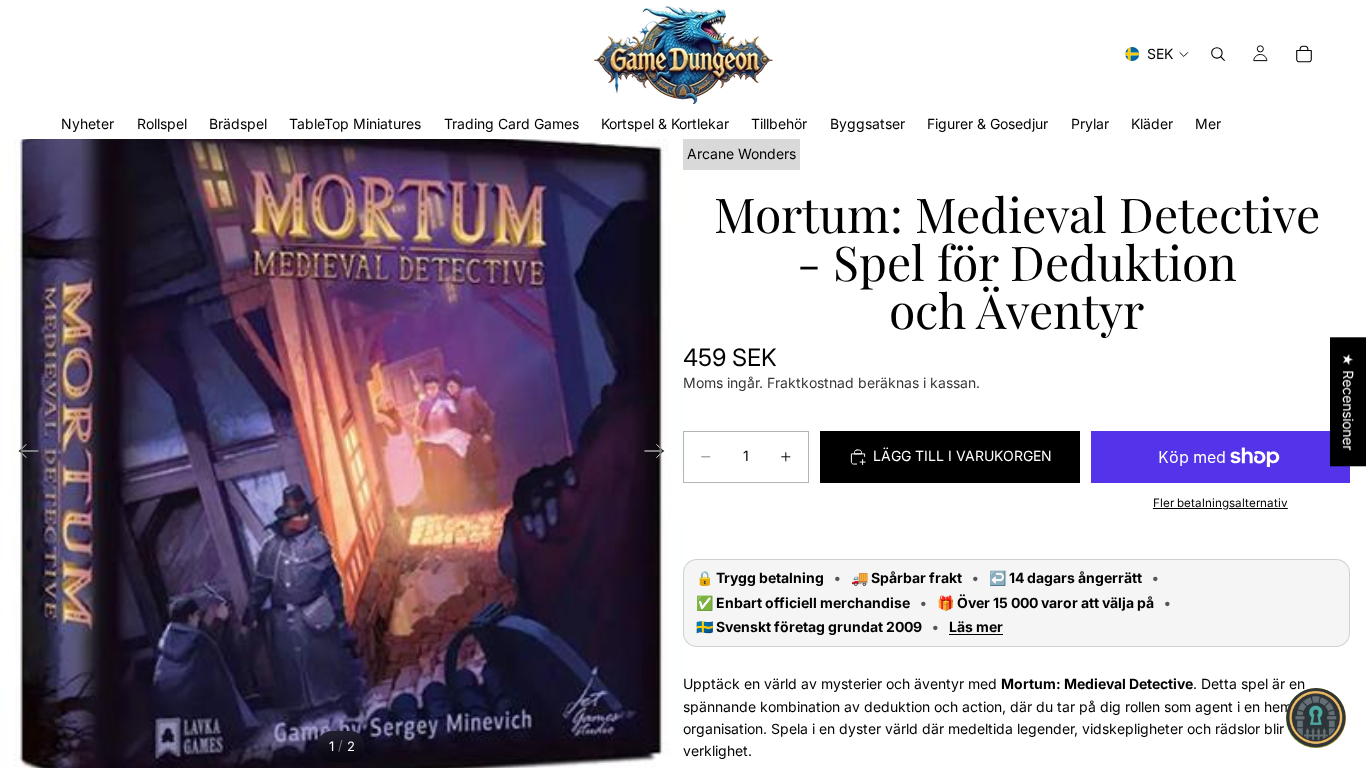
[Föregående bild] (22, 454)
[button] (1316, 718)
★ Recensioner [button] (1348, 401)
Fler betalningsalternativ (1220, 503)
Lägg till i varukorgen (962, 455)
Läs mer (976, 627)
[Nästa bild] (660, 454)
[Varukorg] (1304, 54)
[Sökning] (1218, 54)
